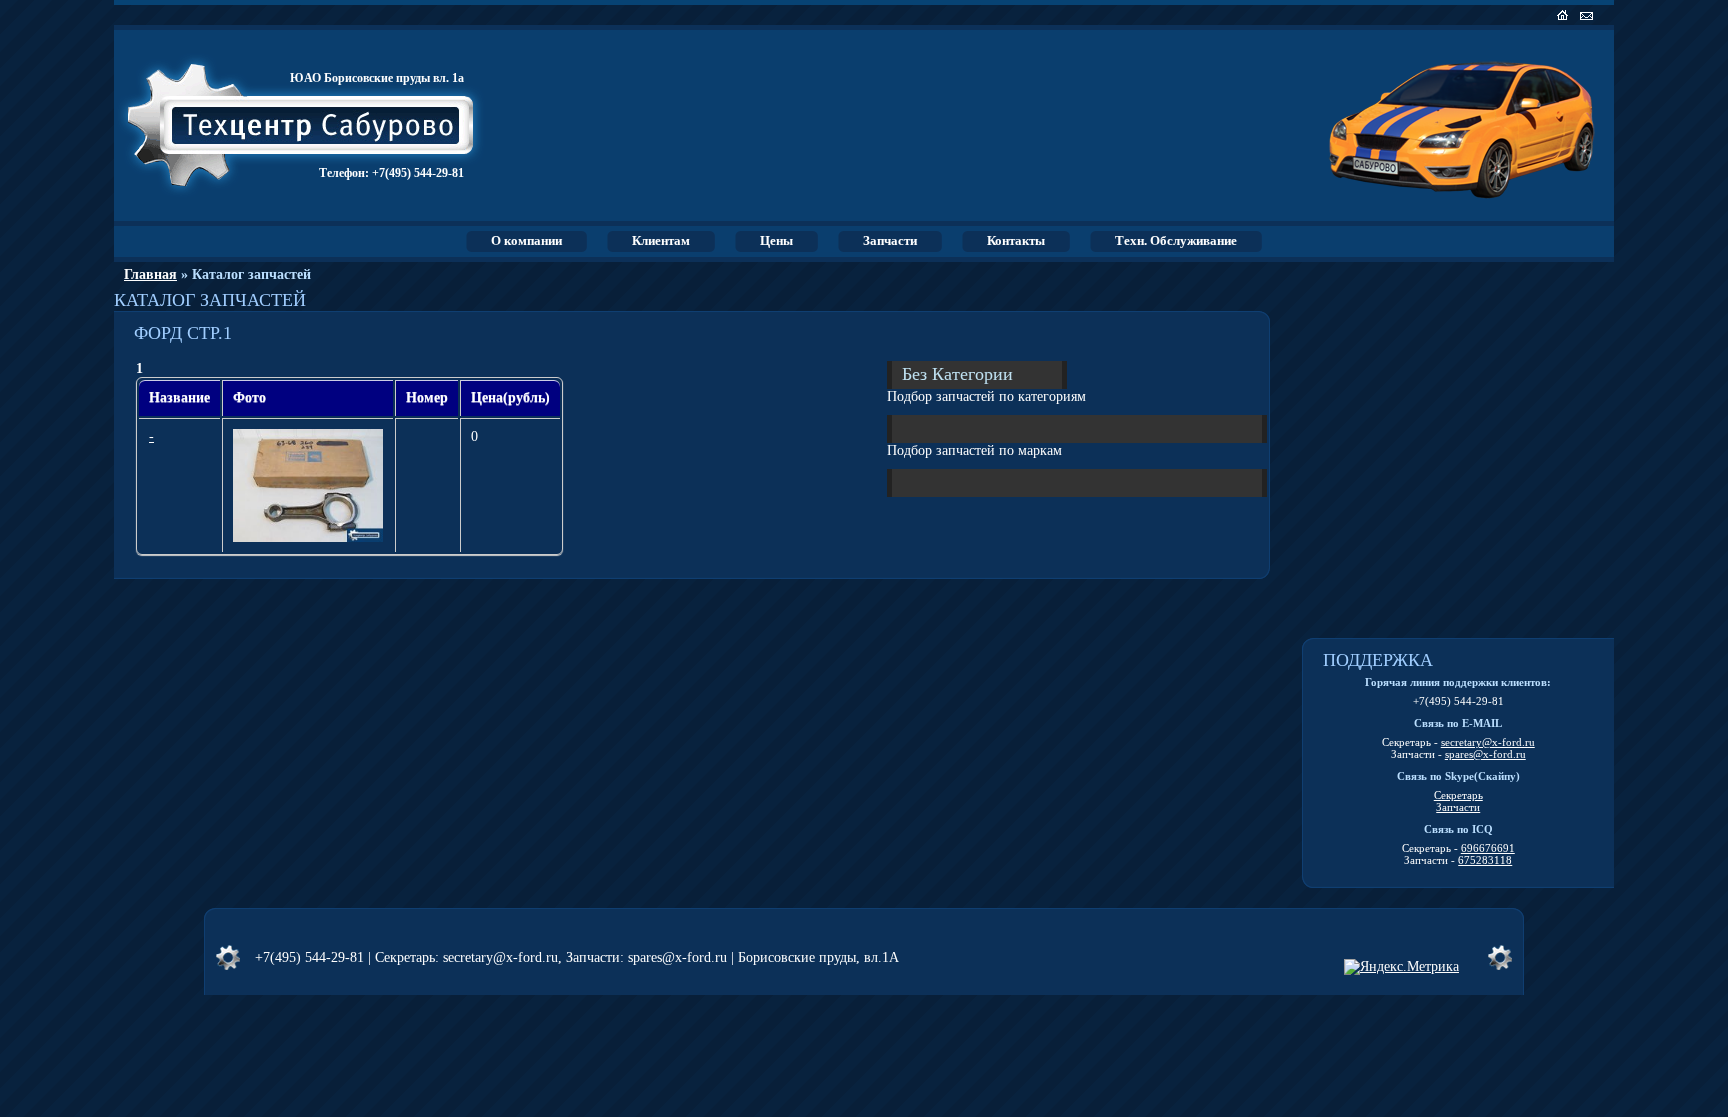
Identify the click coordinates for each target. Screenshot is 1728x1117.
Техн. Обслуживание (1176, 240)
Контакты (1016, 240)
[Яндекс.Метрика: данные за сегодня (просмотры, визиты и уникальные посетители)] (1401, 967)
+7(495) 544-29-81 (418, 173)
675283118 (1485, 860)
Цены (776, 240)
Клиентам (661, 240)
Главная (150, 274)
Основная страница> (1564, 15)
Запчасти (890, 240)
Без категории (957, 373)
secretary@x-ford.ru (1488, 742)
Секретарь (1458, 795)
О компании (526, 240)
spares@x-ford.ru (1485, 754)
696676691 (1488, 848)
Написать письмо (1588, 15)
